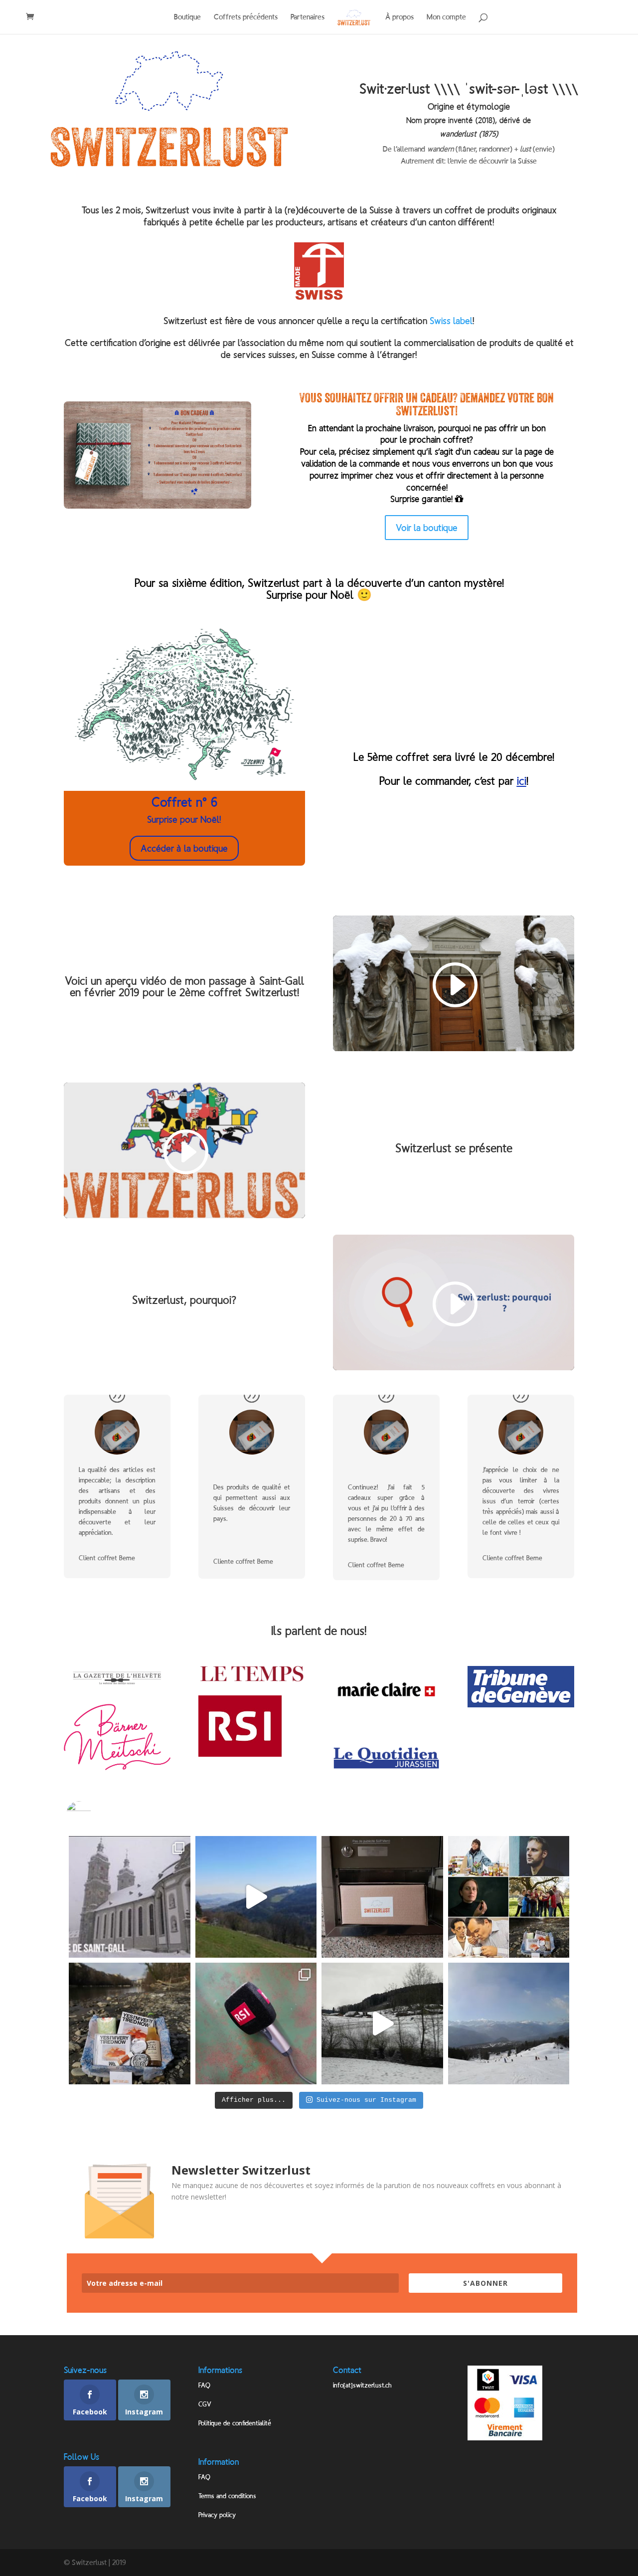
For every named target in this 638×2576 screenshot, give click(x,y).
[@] (94, 1814)
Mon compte (446, 17)
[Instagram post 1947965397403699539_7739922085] (509, 2024)
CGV (205, 2404)
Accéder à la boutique (184, 848)
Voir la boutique (427, 528)
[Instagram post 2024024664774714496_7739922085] (130, 1897)
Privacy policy (217, 2515)
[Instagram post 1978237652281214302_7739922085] (382, 1897)
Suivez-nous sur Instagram (366, 2100)
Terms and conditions (227, 2496)
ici (522, 781)
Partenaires (308, 17)
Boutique (187, 17)
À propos (399, 17)
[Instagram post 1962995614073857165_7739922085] (256, 2024)
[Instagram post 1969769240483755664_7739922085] (509, 1897)
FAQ (204, 2385)
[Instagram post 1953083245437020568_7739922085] (382, 2024)
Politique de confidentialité (235, 2423)
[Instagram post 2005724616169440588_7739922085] (256, 1897)
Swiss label (451, 321)
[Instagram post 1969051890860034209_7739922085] (130, 2024)
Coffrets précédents (246, 17)
